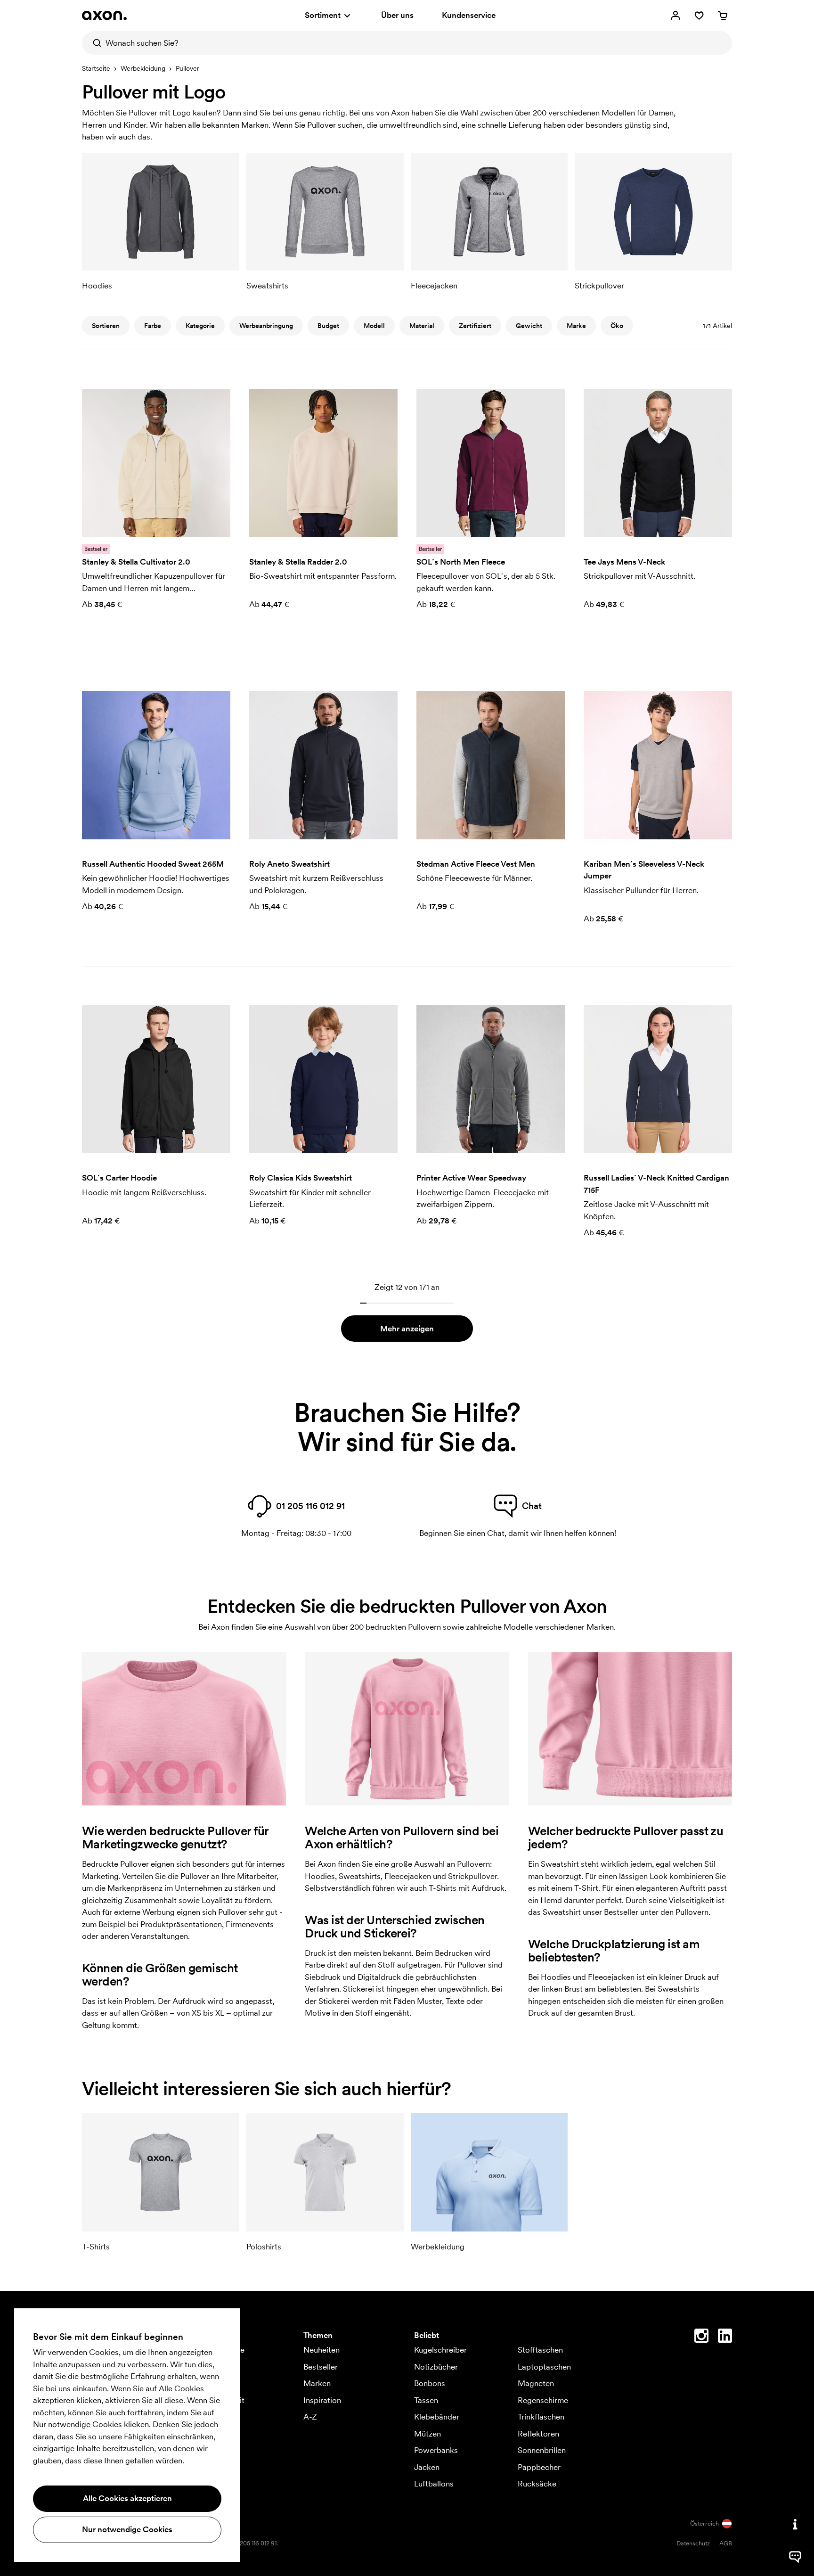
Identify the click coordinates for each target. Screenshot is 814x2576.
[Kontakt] (795, 2524)
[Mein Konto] (676, 16)
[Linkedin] (725, 2338)
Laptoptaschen (544, 2367)
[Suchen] (94, 43)
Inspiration (322, 2400)
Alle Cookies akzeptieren (127, 2498)
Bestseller (321, 2367)
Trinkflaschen (541, 2417)
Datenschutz (693, 2543)
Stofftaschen (540, 2350)
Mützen (427, 2434)
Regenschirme (543, 2400)
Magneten (536, 2383)
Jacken (427, 2467)
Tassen (426, 2400)
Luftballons (434, 2484)
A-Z (310, 2417)
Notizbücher (436, 2367)
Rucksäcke (537, 2484)
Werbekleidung (143, 68)
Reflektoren (538, 2434)
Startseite (96, 68)
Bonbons (430, 2383)
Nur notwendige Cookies (127, 2529)
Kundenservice (469, 15)
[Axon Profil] (104, 16)
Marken (317, 2383)
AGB (726, 2543)
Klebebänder (437, 2417)
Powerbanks (436, 2450)
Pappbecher (539, 2467)
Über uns (397, 15)
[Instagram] (701, 2338)
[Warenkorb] (723, 16)
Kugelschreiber (440, 2350)
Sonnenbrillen (542, 2450)
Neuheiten (322, 2350)
